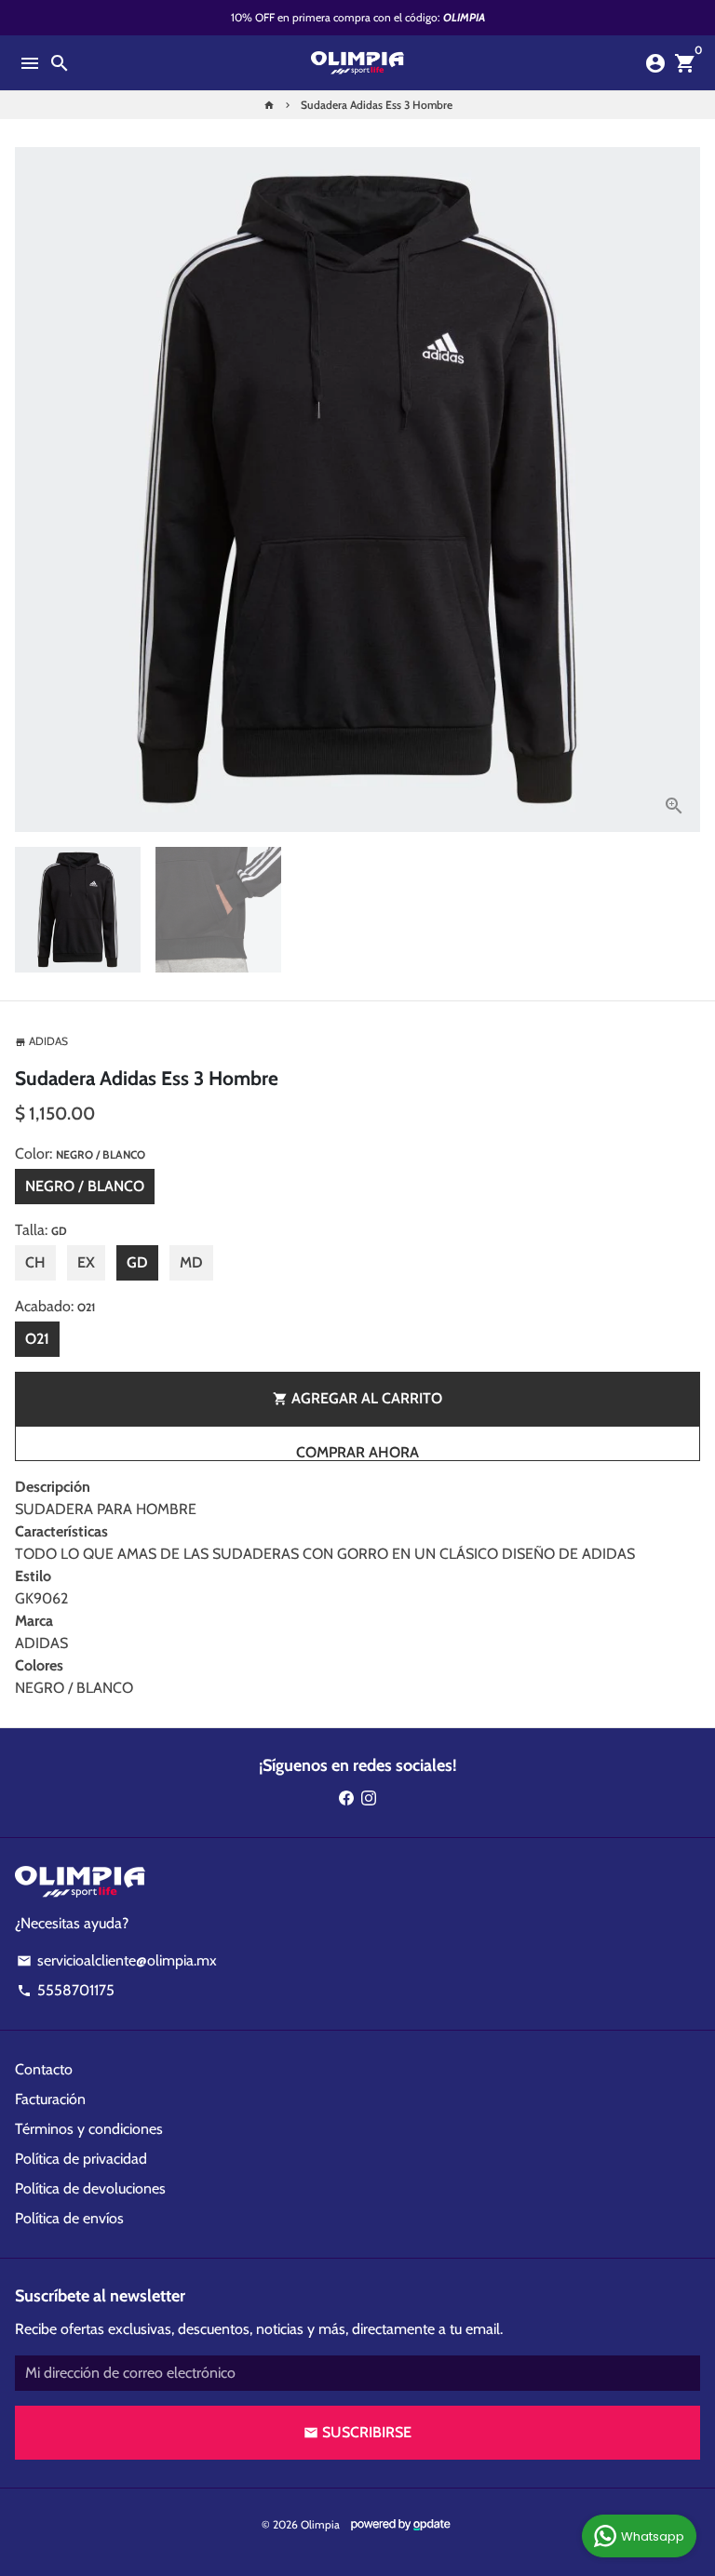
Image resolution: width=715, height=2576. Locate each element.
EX (86, 1262)
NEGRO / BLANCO (85, 1186)
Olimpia (320, 2524)
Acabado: (55, 1306)
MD (191, 1262)
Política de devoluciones (90, 2188)
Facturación (50, 2099)
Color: (80, 1154)
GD (137, 1262)
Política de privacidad (81, 2159)
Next (682, 490)
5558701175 (66, 1990)
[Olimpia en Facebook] (346, 1798)
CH (35, 1262)
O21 (37, 1339)
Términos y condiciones (89, 2129)
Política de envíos (69, 2218)
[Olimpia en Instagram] (369, 1798)
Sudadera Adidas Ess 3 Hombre (377, 105)
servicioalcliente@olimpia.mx (117, 1960)
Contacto (44, 2069)
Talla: (41, 1230)
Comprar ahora (357, 1452)
